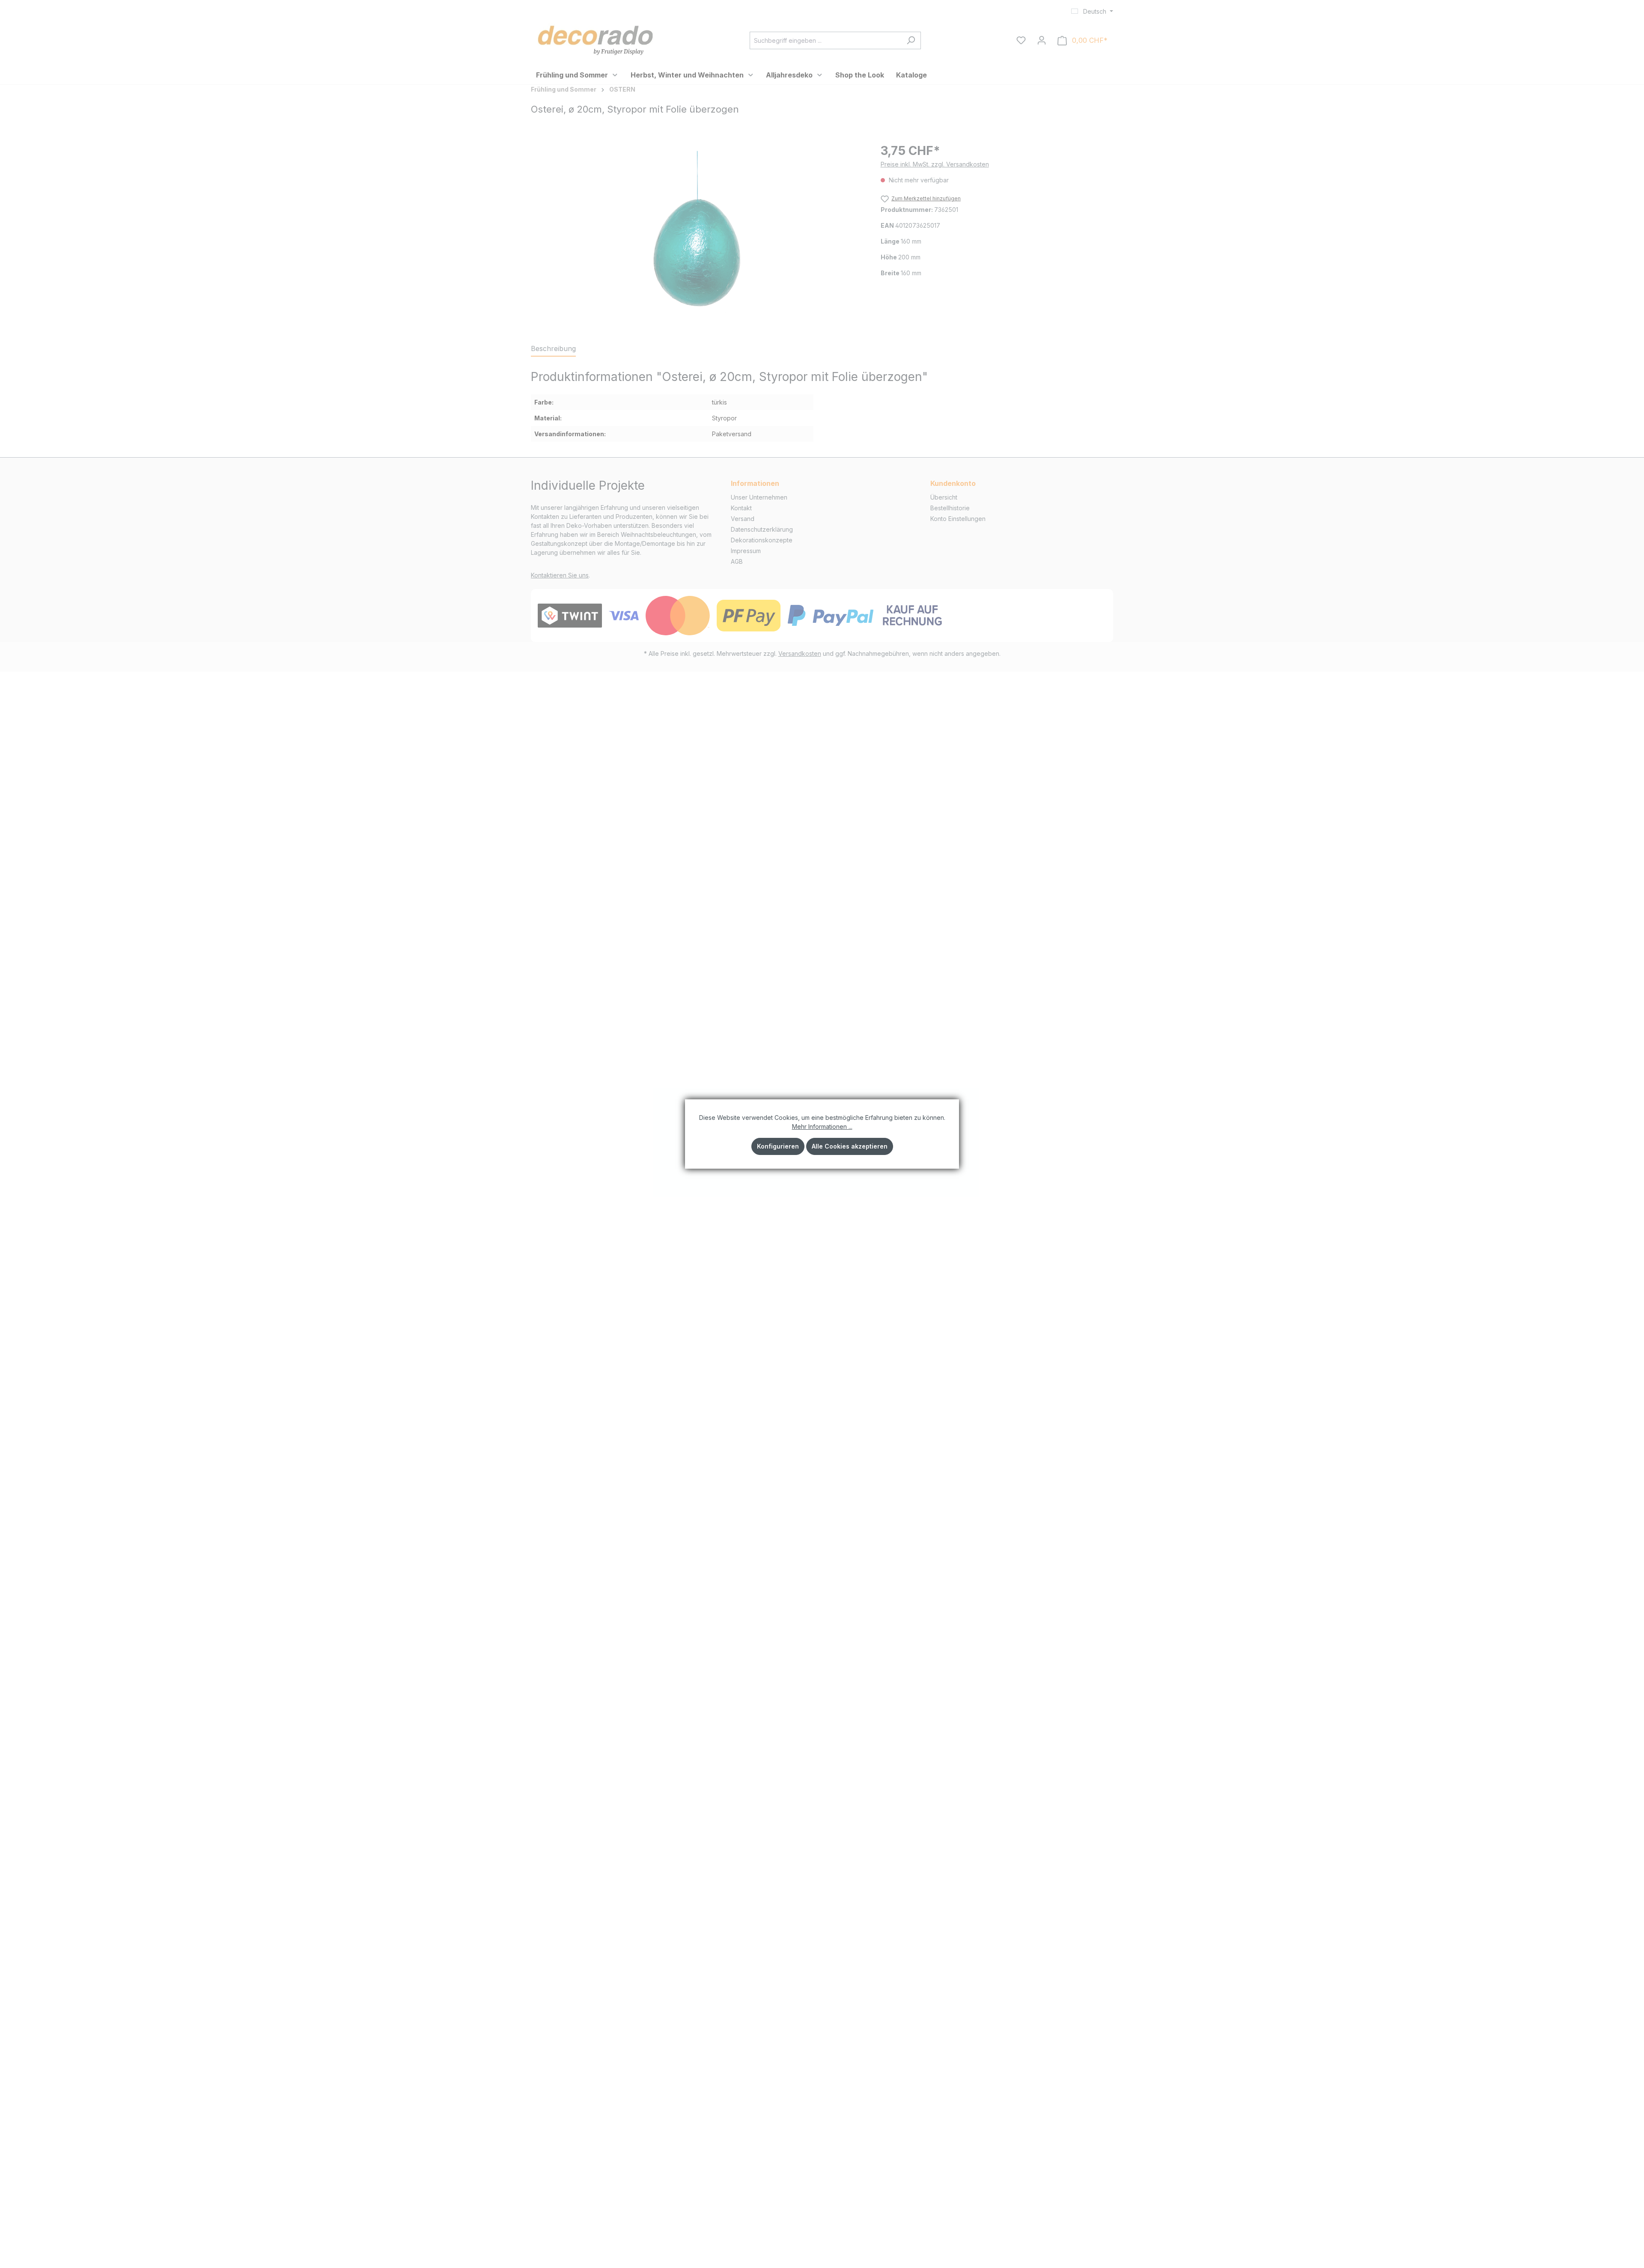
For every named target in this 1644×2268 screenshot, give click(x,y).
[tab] (553, 349)
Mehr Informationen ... (822, 1127)
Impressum (746, 551)
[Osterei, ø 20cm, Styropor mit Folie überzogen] (697, 234)
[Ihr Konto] (1042, 40)
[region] (697, 234)
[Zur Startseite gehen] (595, 39)
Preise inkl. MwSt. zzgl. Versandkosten (935, 164)
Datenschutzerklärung (762, 529)
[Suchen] (911, 40)
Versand (743, 519)
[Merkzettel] (1021, 40)
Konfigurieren (778, 1146)
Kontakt (741, 508)
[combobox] (825, 40)
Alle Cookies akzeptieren (850, 1146)
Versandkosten (800, 653)
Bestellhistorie (950, 508)
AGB (737, 561)
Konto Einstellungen (958, 519)
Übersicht (944, 497)
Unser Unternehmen (759, 497)
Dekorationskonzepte (762, 540)
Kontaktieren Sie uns (560, 575)
